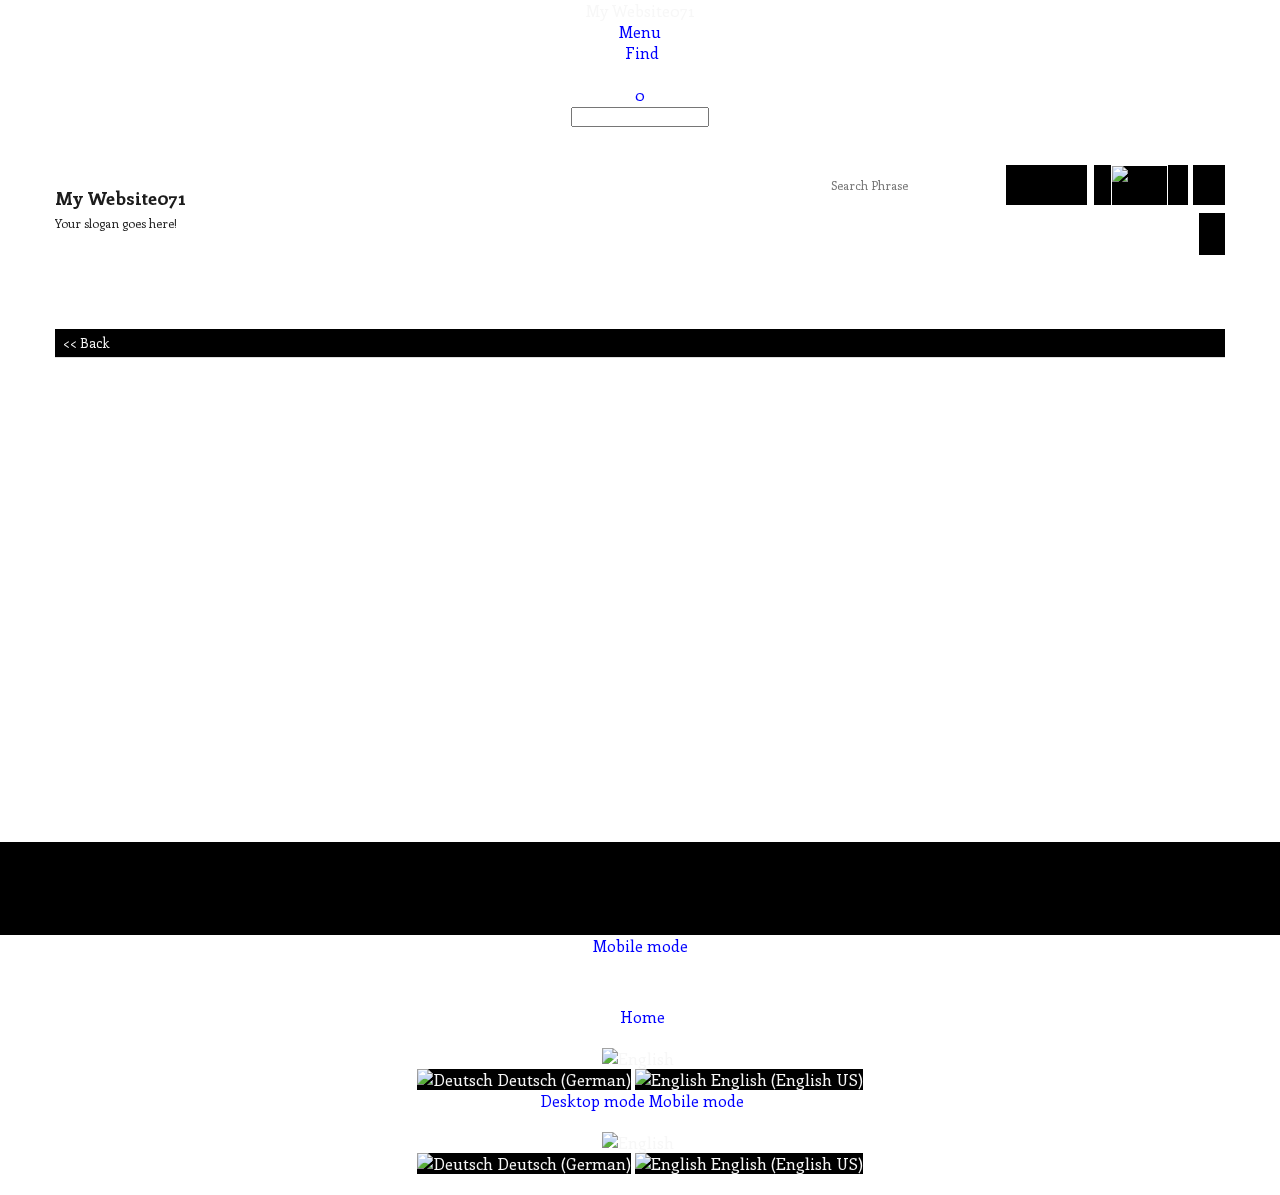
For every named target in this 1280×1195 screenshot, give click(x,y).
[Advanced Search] (1066, 185)
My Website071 (640, 10)
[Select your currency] (1209, 185)
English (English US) (785, 1079)
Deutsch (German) (562, 1079)
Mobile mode (640, 945)
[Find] (640, 137)
